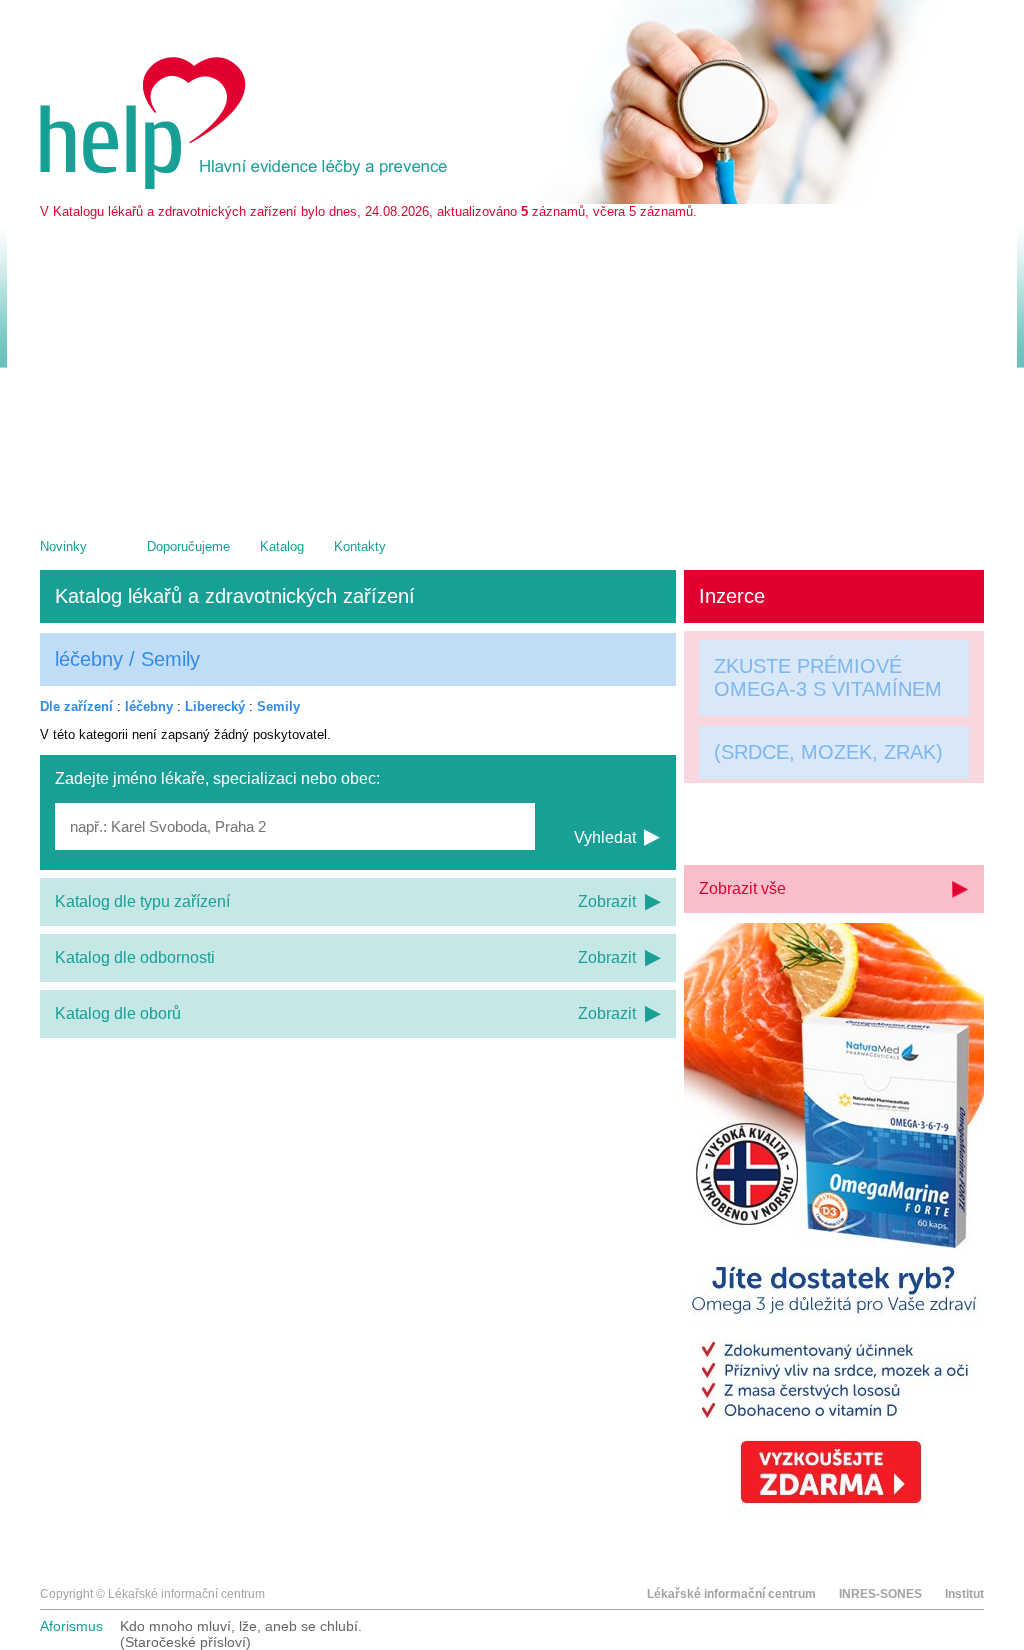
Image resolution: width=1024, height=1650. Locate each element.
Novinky (63, 546)
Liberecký (215, 706)
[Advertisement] (512, 369)
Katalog (282, 546)
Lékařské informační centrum (731, 1594)
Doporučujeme (188, 546)
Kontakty (360, 546)
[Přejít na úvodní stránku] (247, 184)
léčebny (149, 706)
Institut (964, 1594)
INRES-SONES (880, 1594)
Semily (278, 706)
